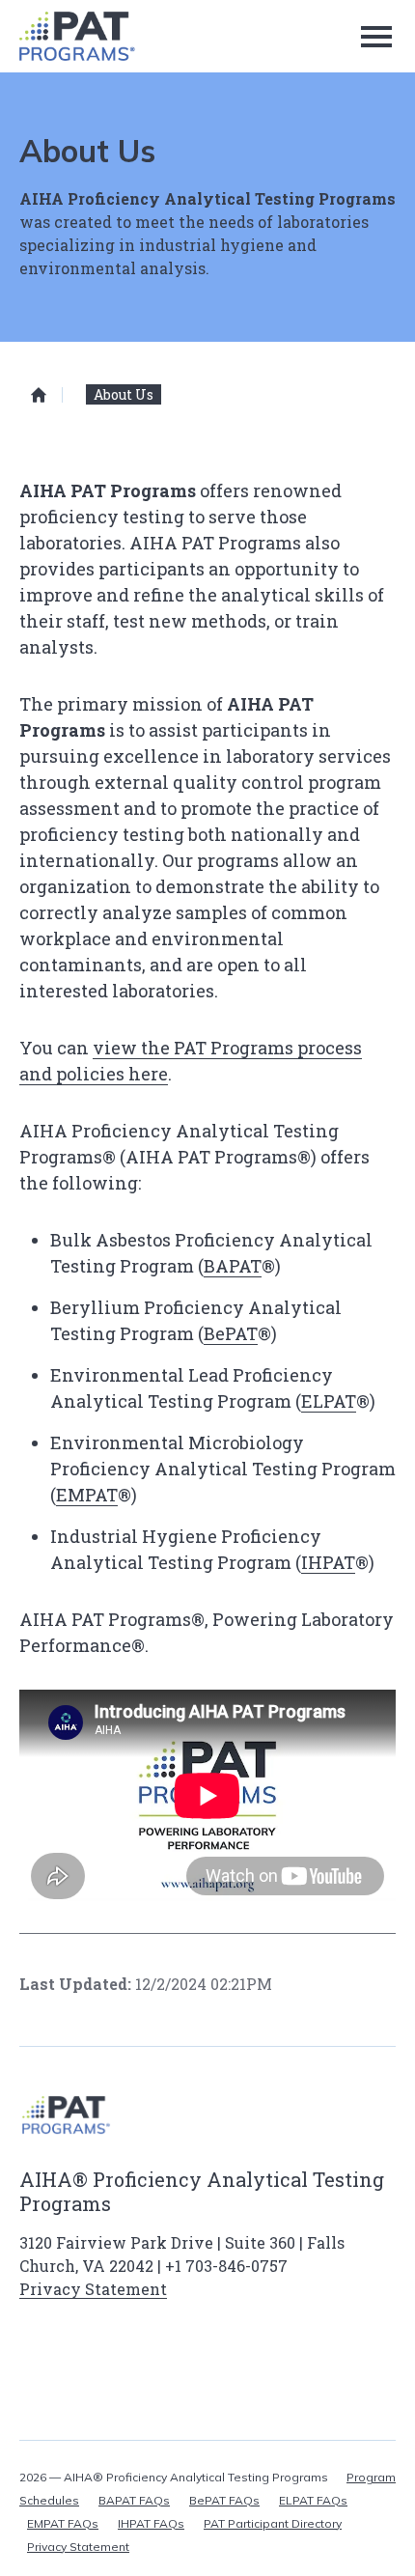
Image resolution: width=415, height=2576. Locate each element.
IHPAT (328, 1562)
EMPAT (87, 1495)
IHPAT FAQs (151, 2523)
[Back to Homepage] (76, 36)
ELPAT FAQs (313, 2500)
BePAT (231, 1333)
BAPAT (233, 1266)
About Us (124, 394)
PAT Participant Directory (273, 2523)
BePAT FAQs (224, 2500)
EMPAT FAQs (63, 2523)
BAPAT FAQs (134, 2500)
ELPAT (329, 1401)
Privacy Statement (93, 2289)
